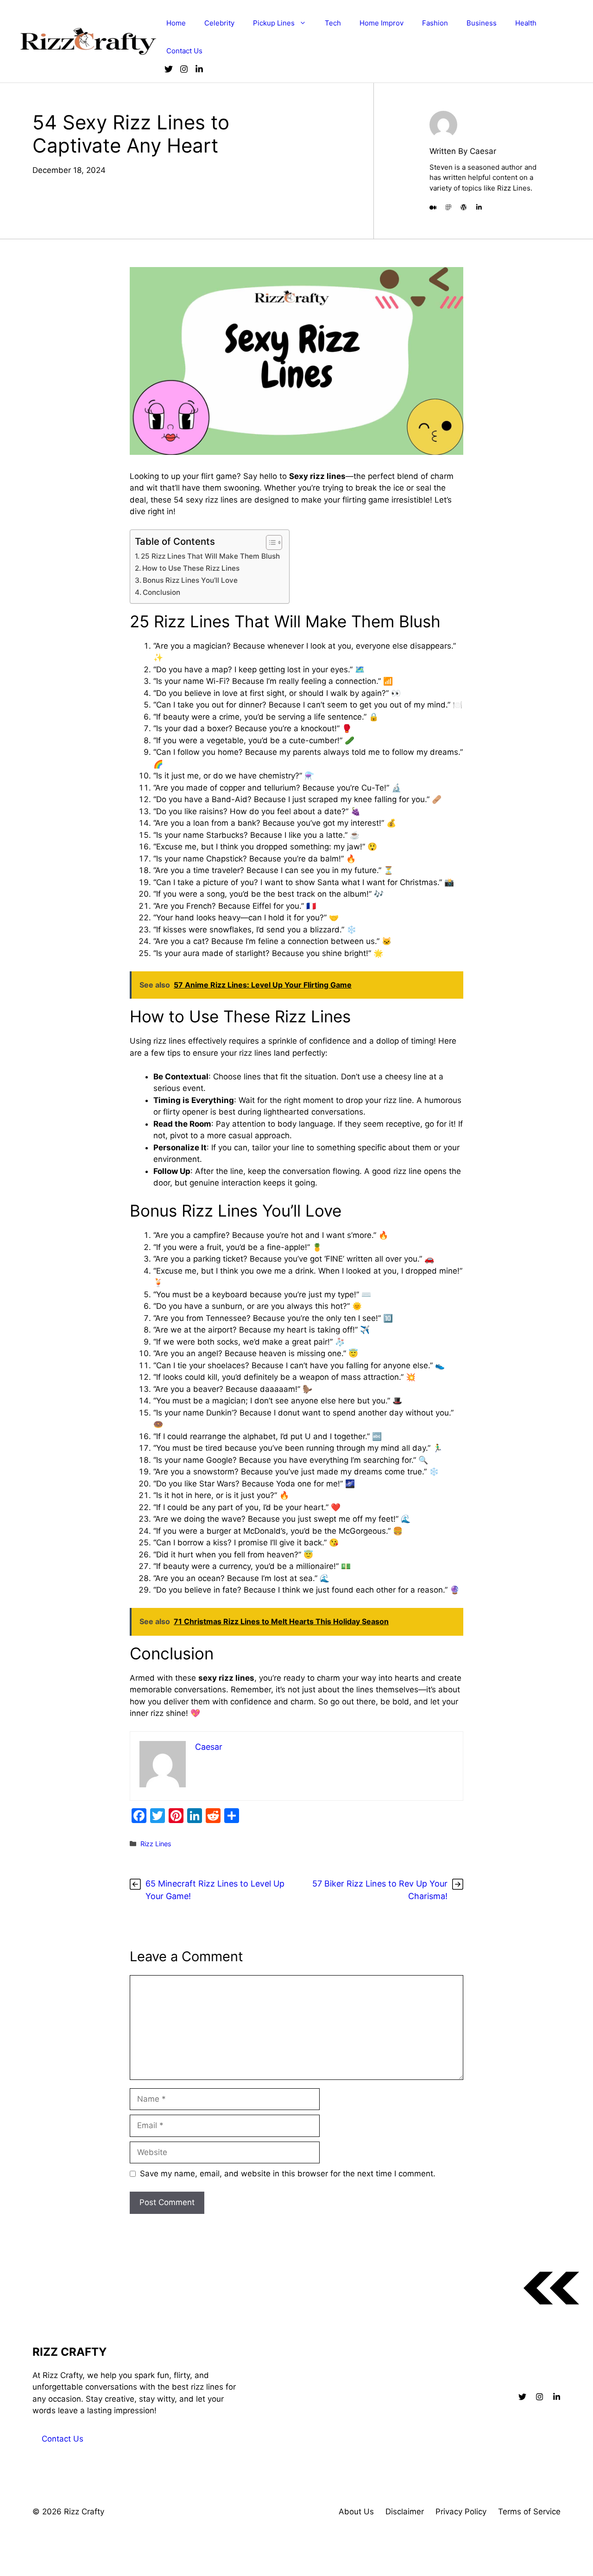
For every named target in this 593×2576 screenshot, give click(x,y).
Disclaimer (405, 2512)
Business (482, 23)
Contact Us (184, 51)
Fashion (435, 23)
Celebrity (219, 23)
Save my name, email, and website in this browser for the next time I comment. (288, 2174)
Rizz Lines (156, 1844)
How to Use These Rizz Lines (191, 568)
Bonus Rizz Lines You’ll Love (190, 580)
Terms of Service (529, 2512)
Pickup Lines (274, 23)
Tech (333, 23)
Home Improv (382, 23)
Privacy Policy (461, 2512)
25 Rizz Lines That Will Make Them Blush (210, 556)
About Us (356, 2512)
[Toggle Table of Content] (269, 542)
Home (176, 23)
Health (526, 23)
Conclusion (161, 592)
